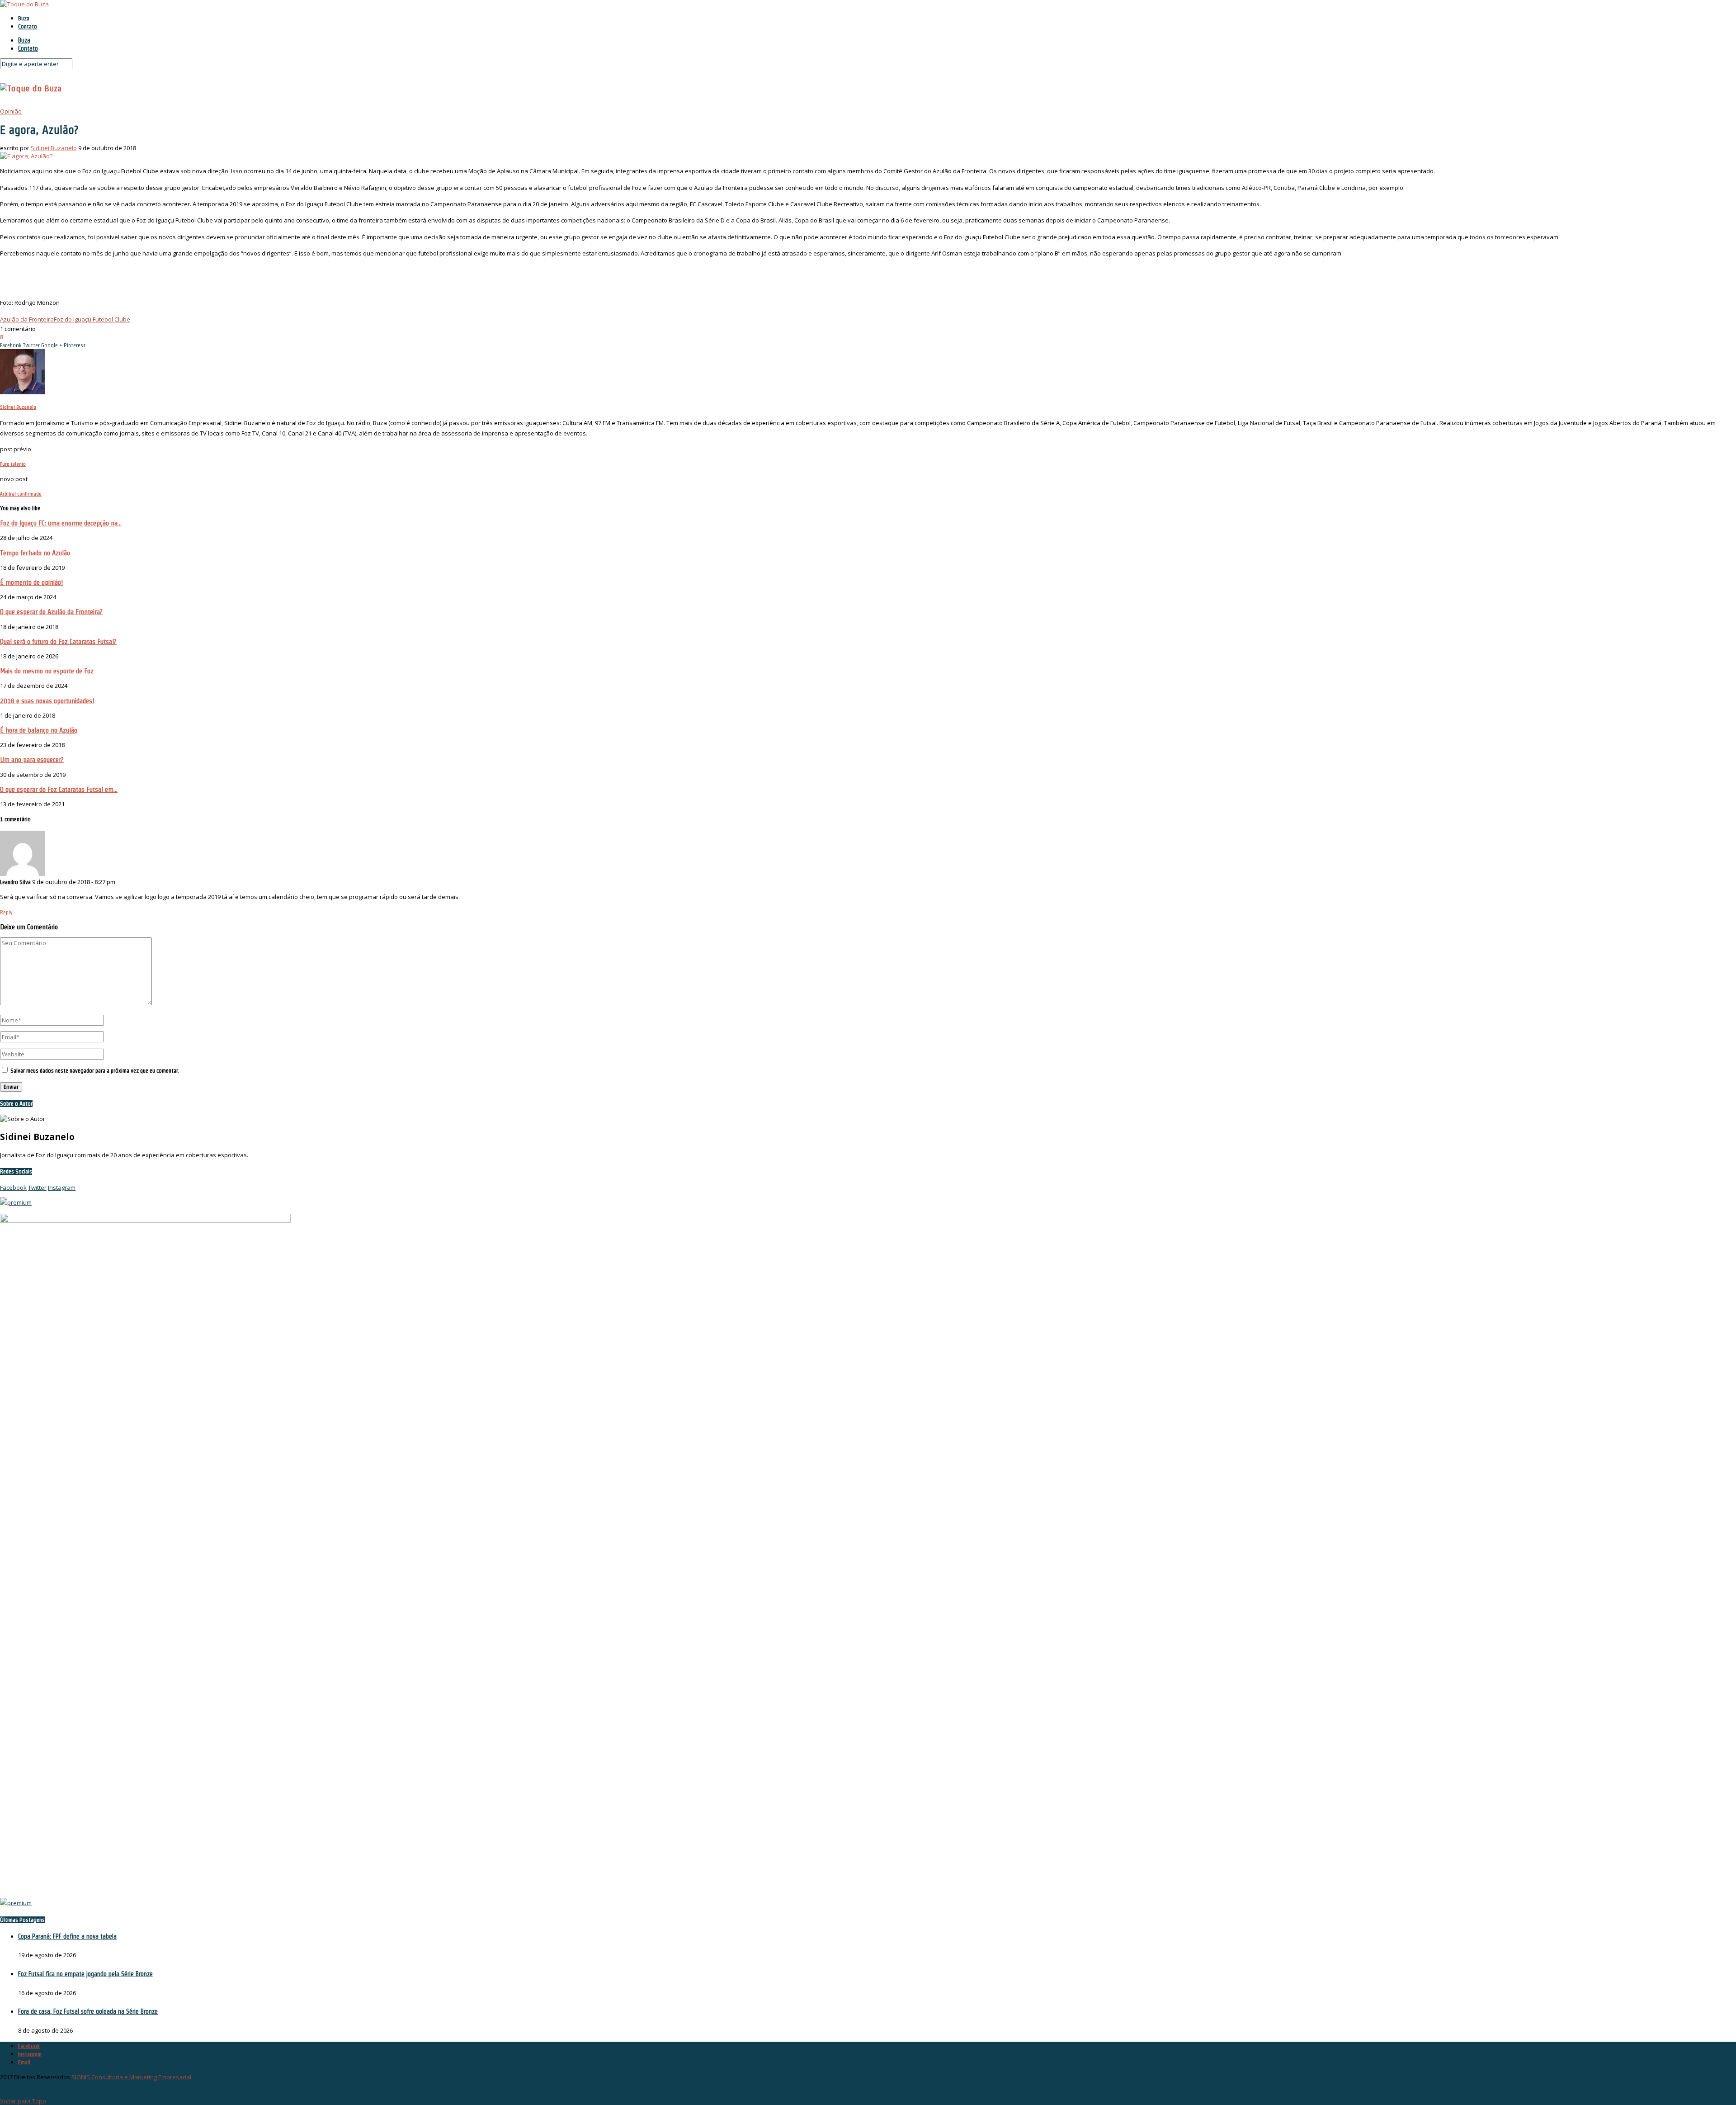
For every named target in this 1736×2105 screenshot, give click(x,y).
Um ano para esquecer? (32, 759)
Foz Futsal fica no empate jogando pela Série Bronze (85, 1974)
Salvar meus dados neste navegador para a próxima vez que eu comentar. (95, 1071)
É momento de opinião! (31, 582)
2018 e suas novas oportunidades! (47, 701)
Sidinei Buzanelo (54, 148)
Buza (24, 18)
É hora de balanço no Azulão (39, 730)
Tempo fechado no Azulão (35, 553)
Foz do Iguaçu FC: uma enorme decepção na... (61, 523)
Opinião (11, 111)
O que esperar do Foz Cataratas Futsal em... (59, 789)
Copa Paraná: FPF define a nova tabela (67, 1936)
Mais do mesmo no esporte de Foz (47, 671)
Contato (28, 26)
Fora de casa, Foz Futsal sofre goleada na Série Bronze (88, 2011)
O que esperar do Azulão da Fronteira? (51, 612)
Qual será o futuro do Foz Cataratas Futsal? (58, 641)
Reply (6, 912)
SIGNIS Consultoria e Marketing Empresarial (131, 2077)
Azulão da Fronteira (27, 319)
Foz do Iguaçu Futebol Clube (92, 319)
